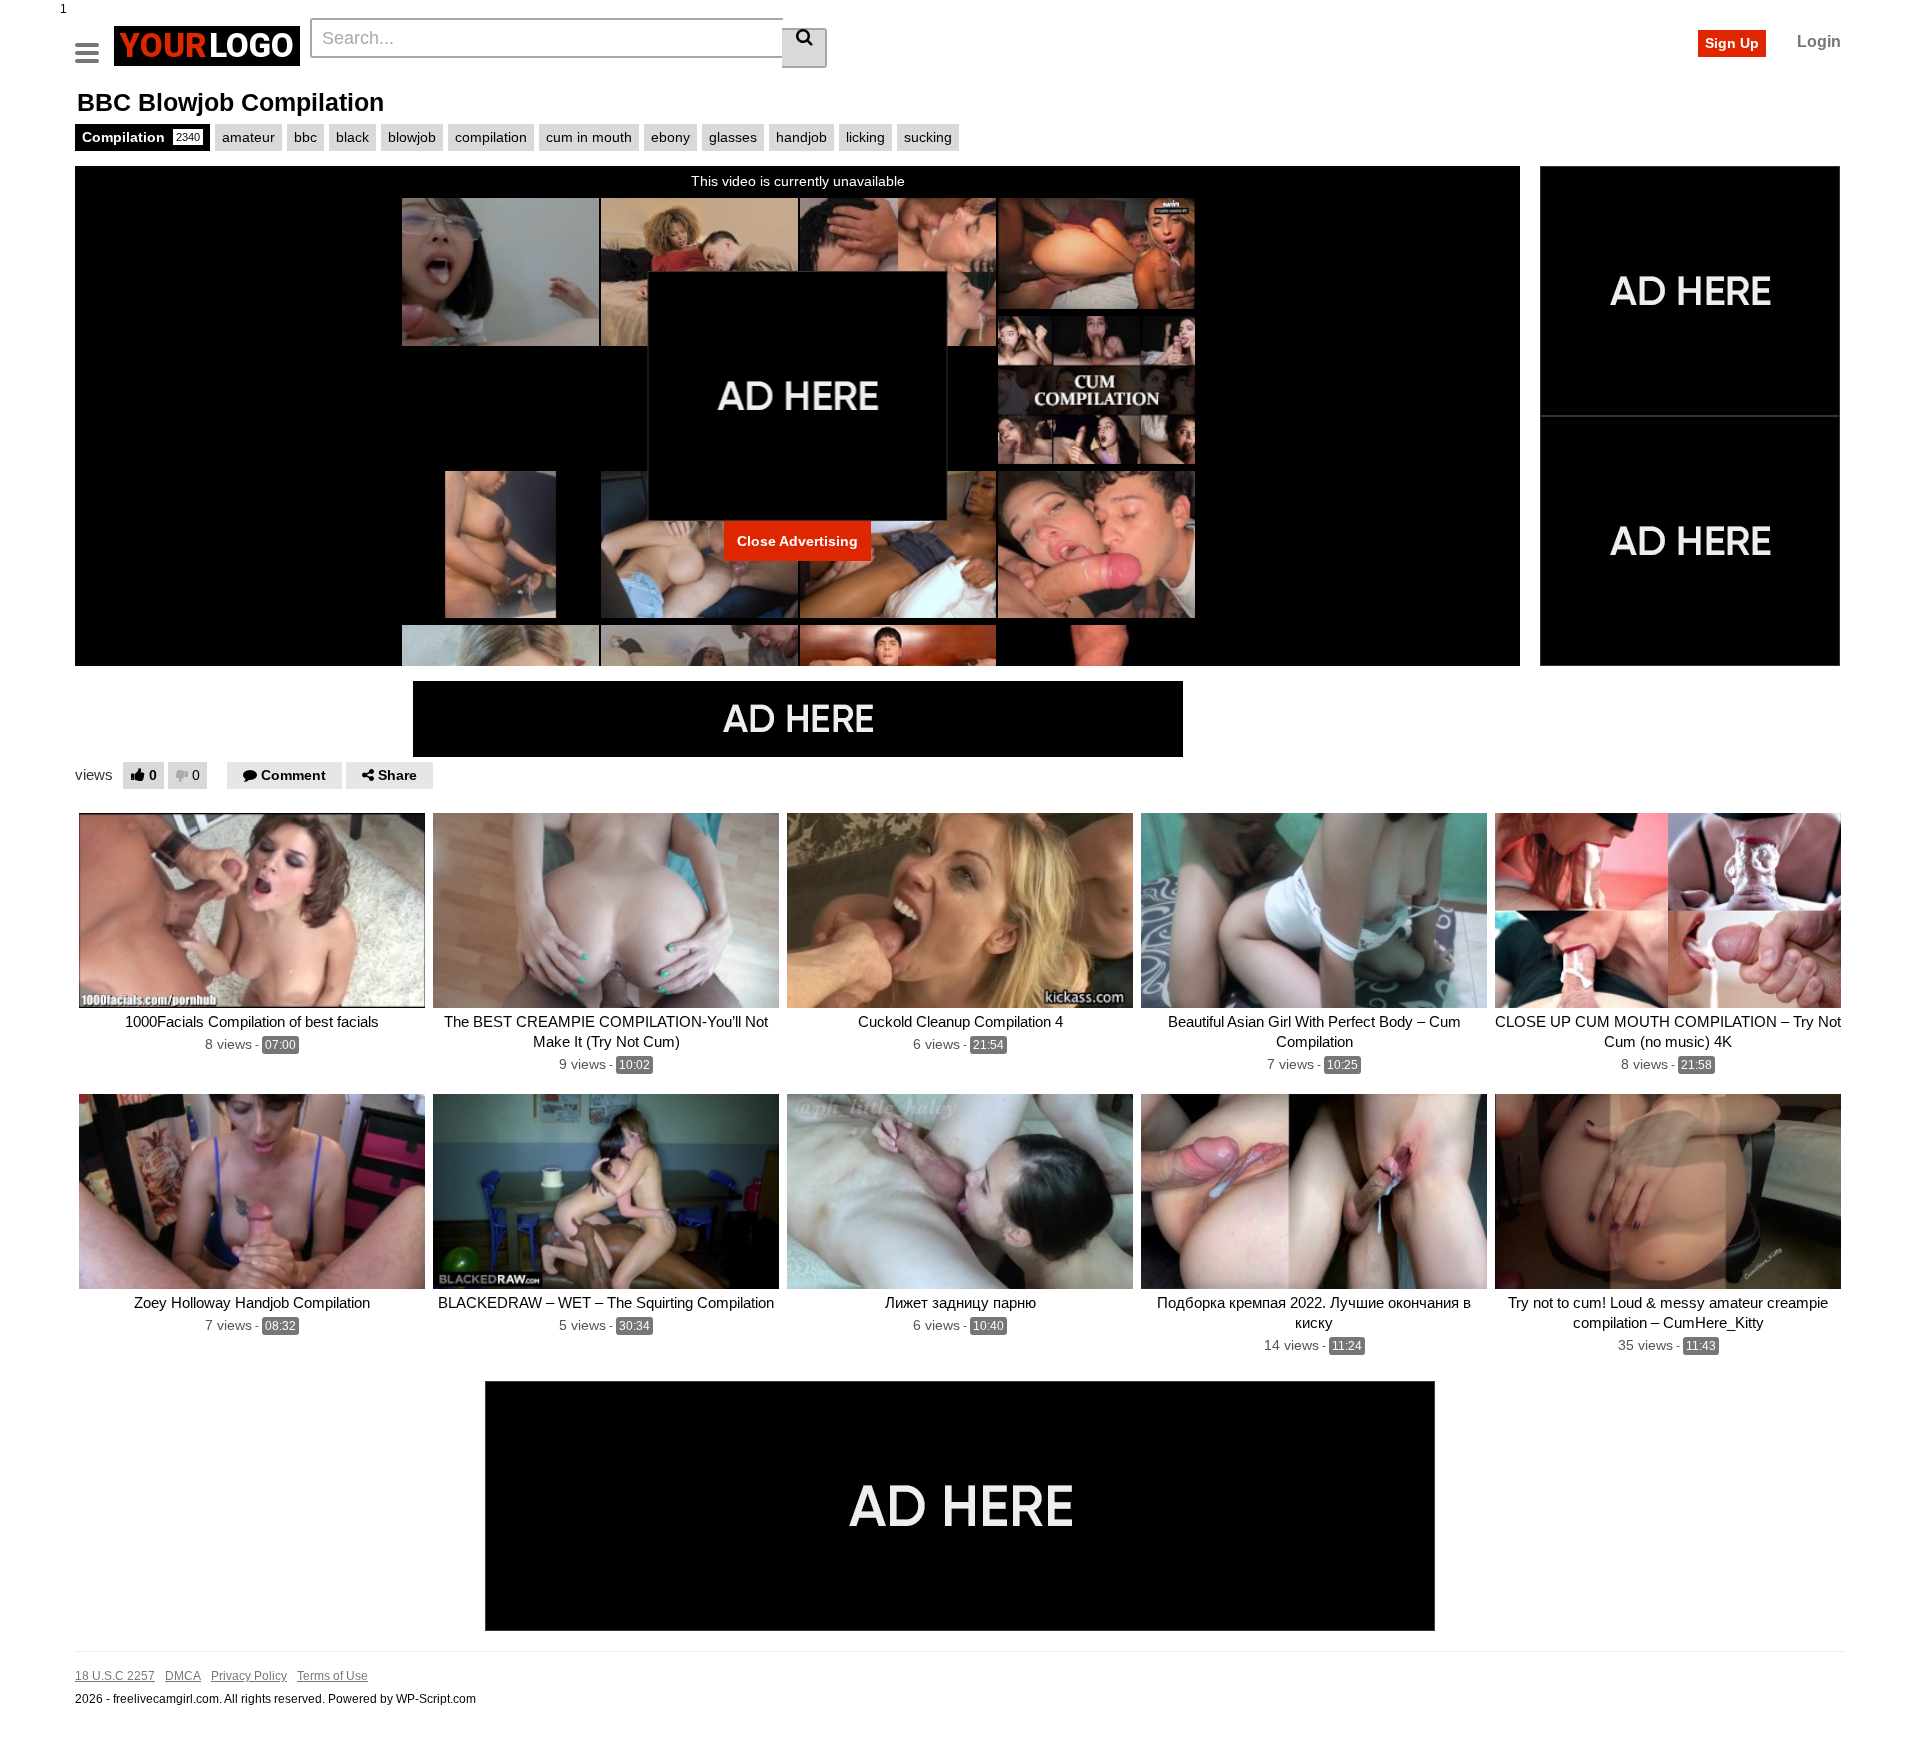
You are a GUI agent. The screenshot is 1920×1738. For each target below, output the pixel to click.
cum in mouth (589, 137)
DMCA (183, 1676)
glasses (733, 137)
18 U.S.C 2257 (115, 1676)
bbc (305, 137)
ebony (670, 137)
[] (804, 48)
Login (1819, 41)
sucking (928, 137)
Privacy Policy (249, 1676)
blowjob (412, 137)
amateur (248, 137)
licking (865, 137)
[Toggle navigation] (94, 43)
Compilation (141, 137)
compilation (491, 137)
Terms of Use (332, 1676)
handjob (801, 137)
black (352, 137)
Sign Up (1732, 43)
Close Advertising (797, 541)
